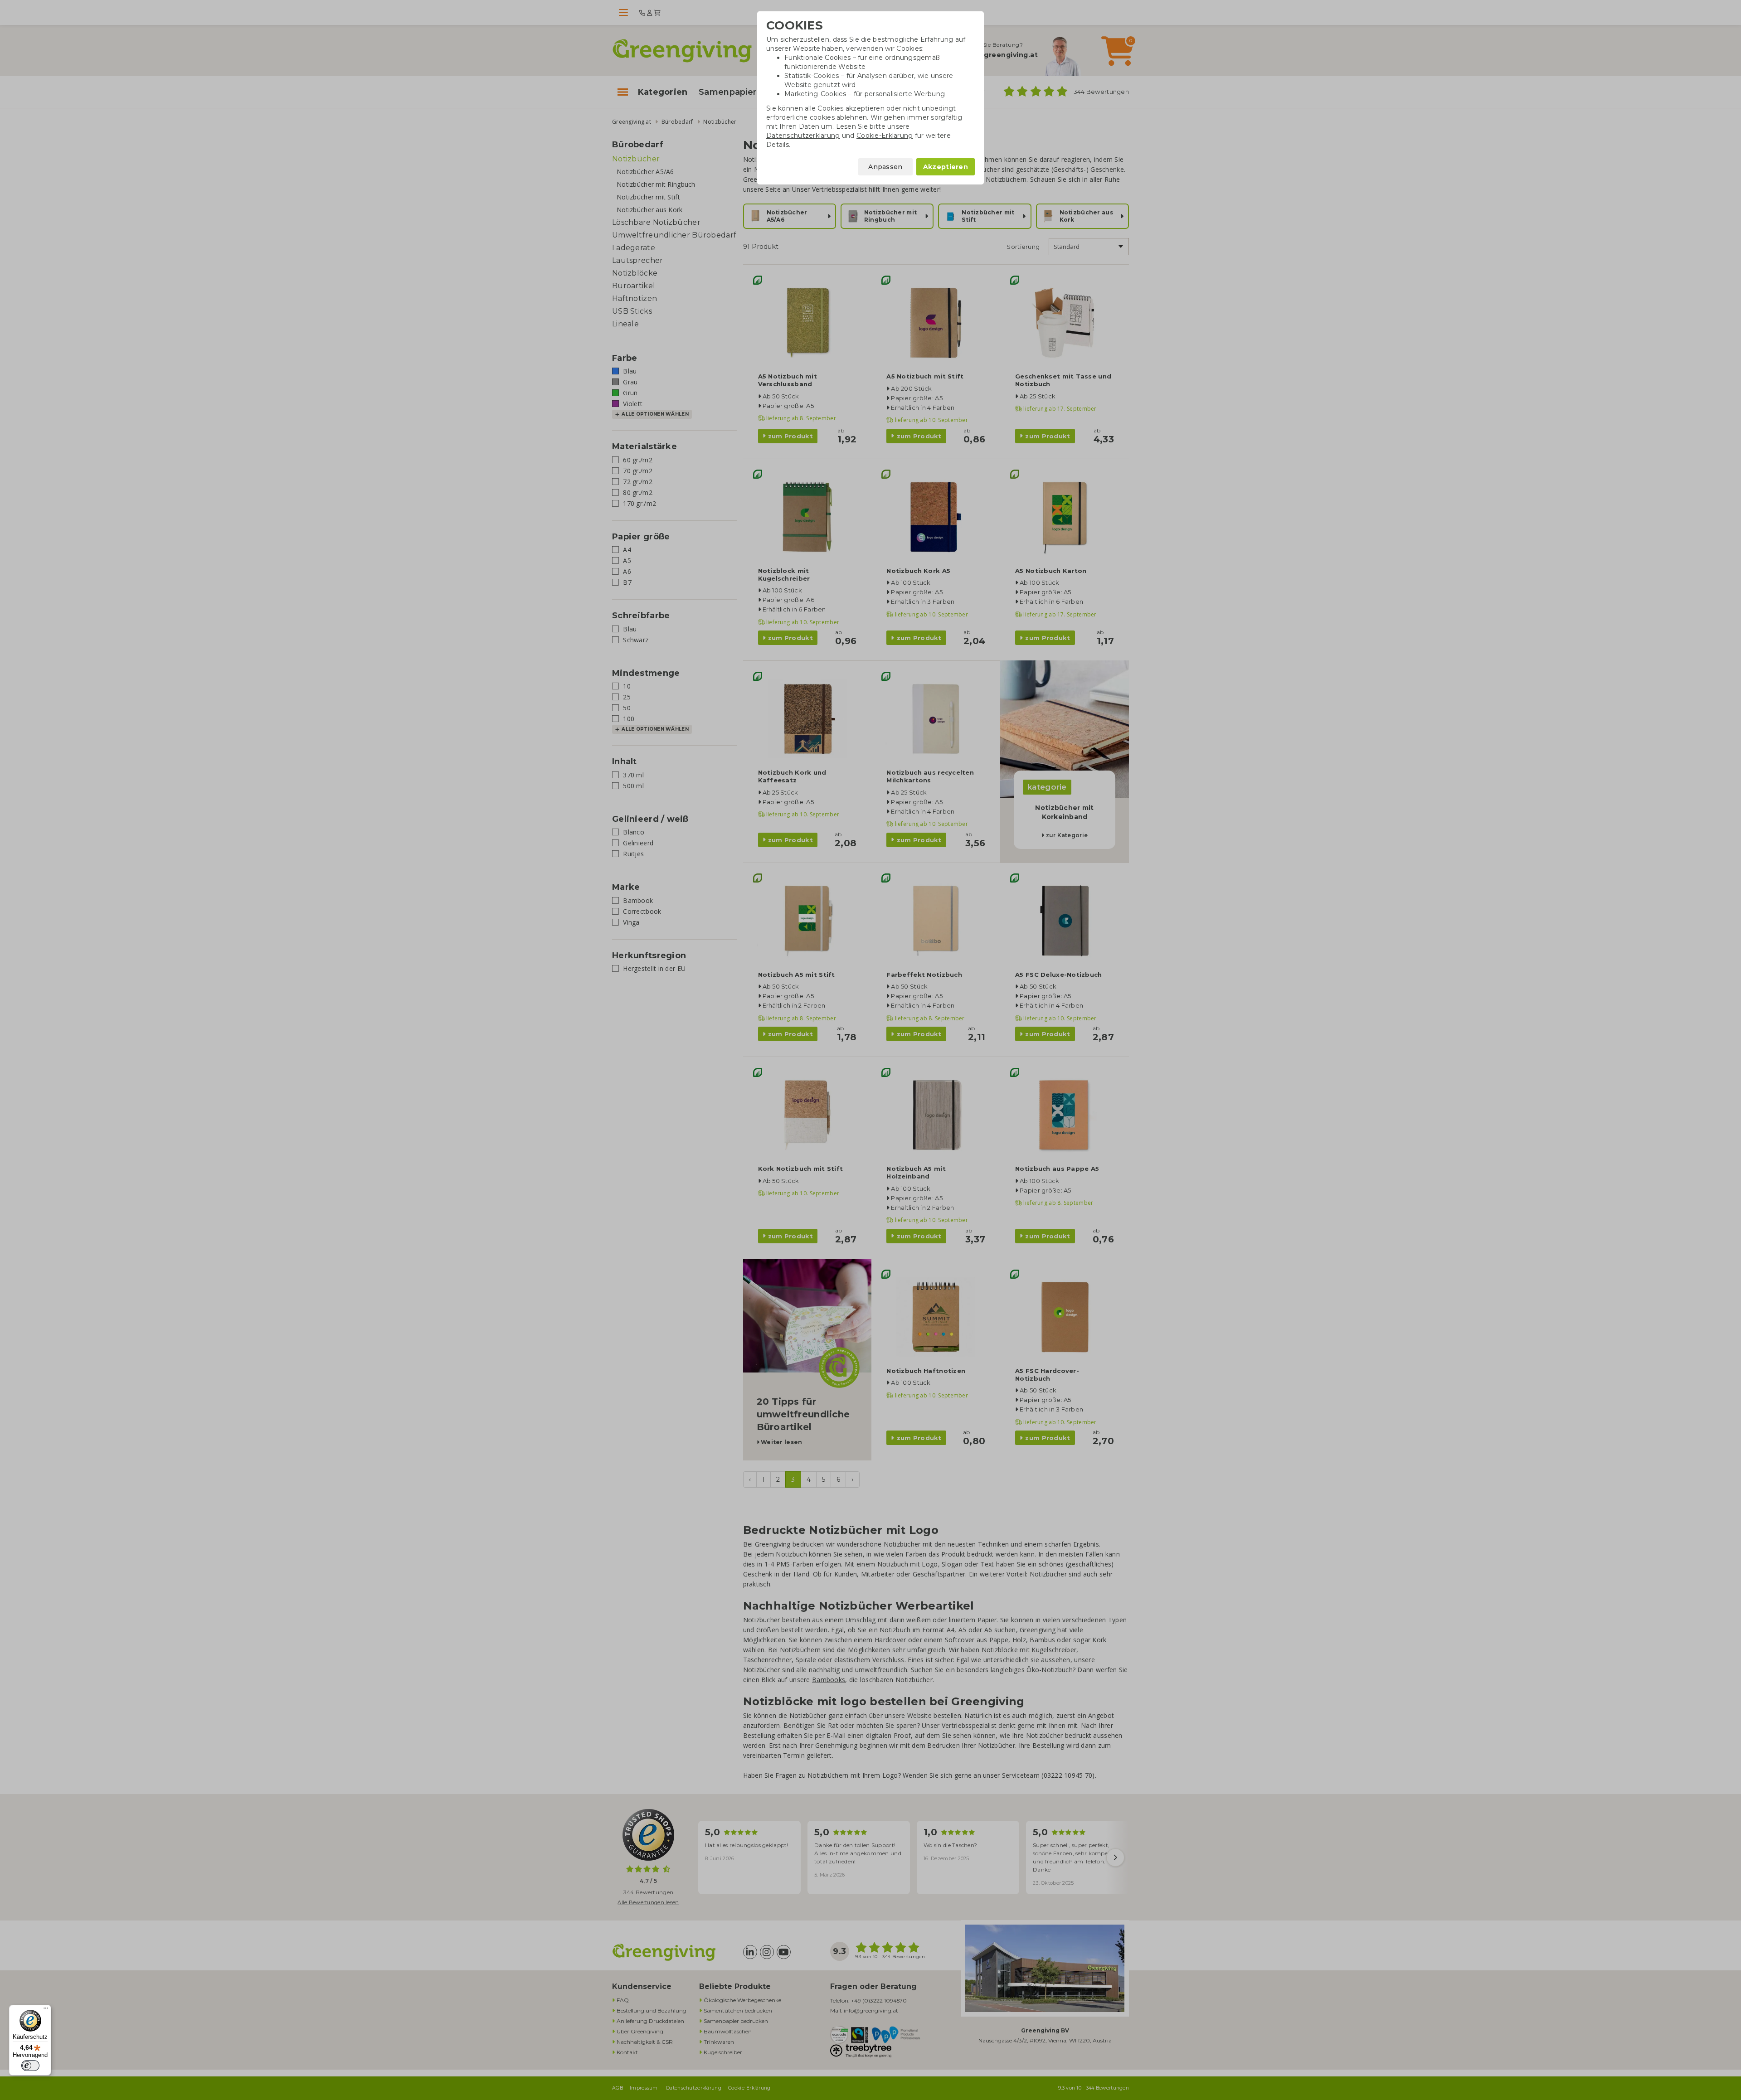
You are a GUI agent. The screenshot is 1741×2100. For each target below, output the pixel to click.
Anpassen (885, 167)
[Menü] (46, 2010)
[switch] (30, 2066)
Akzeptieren (946, 167)
